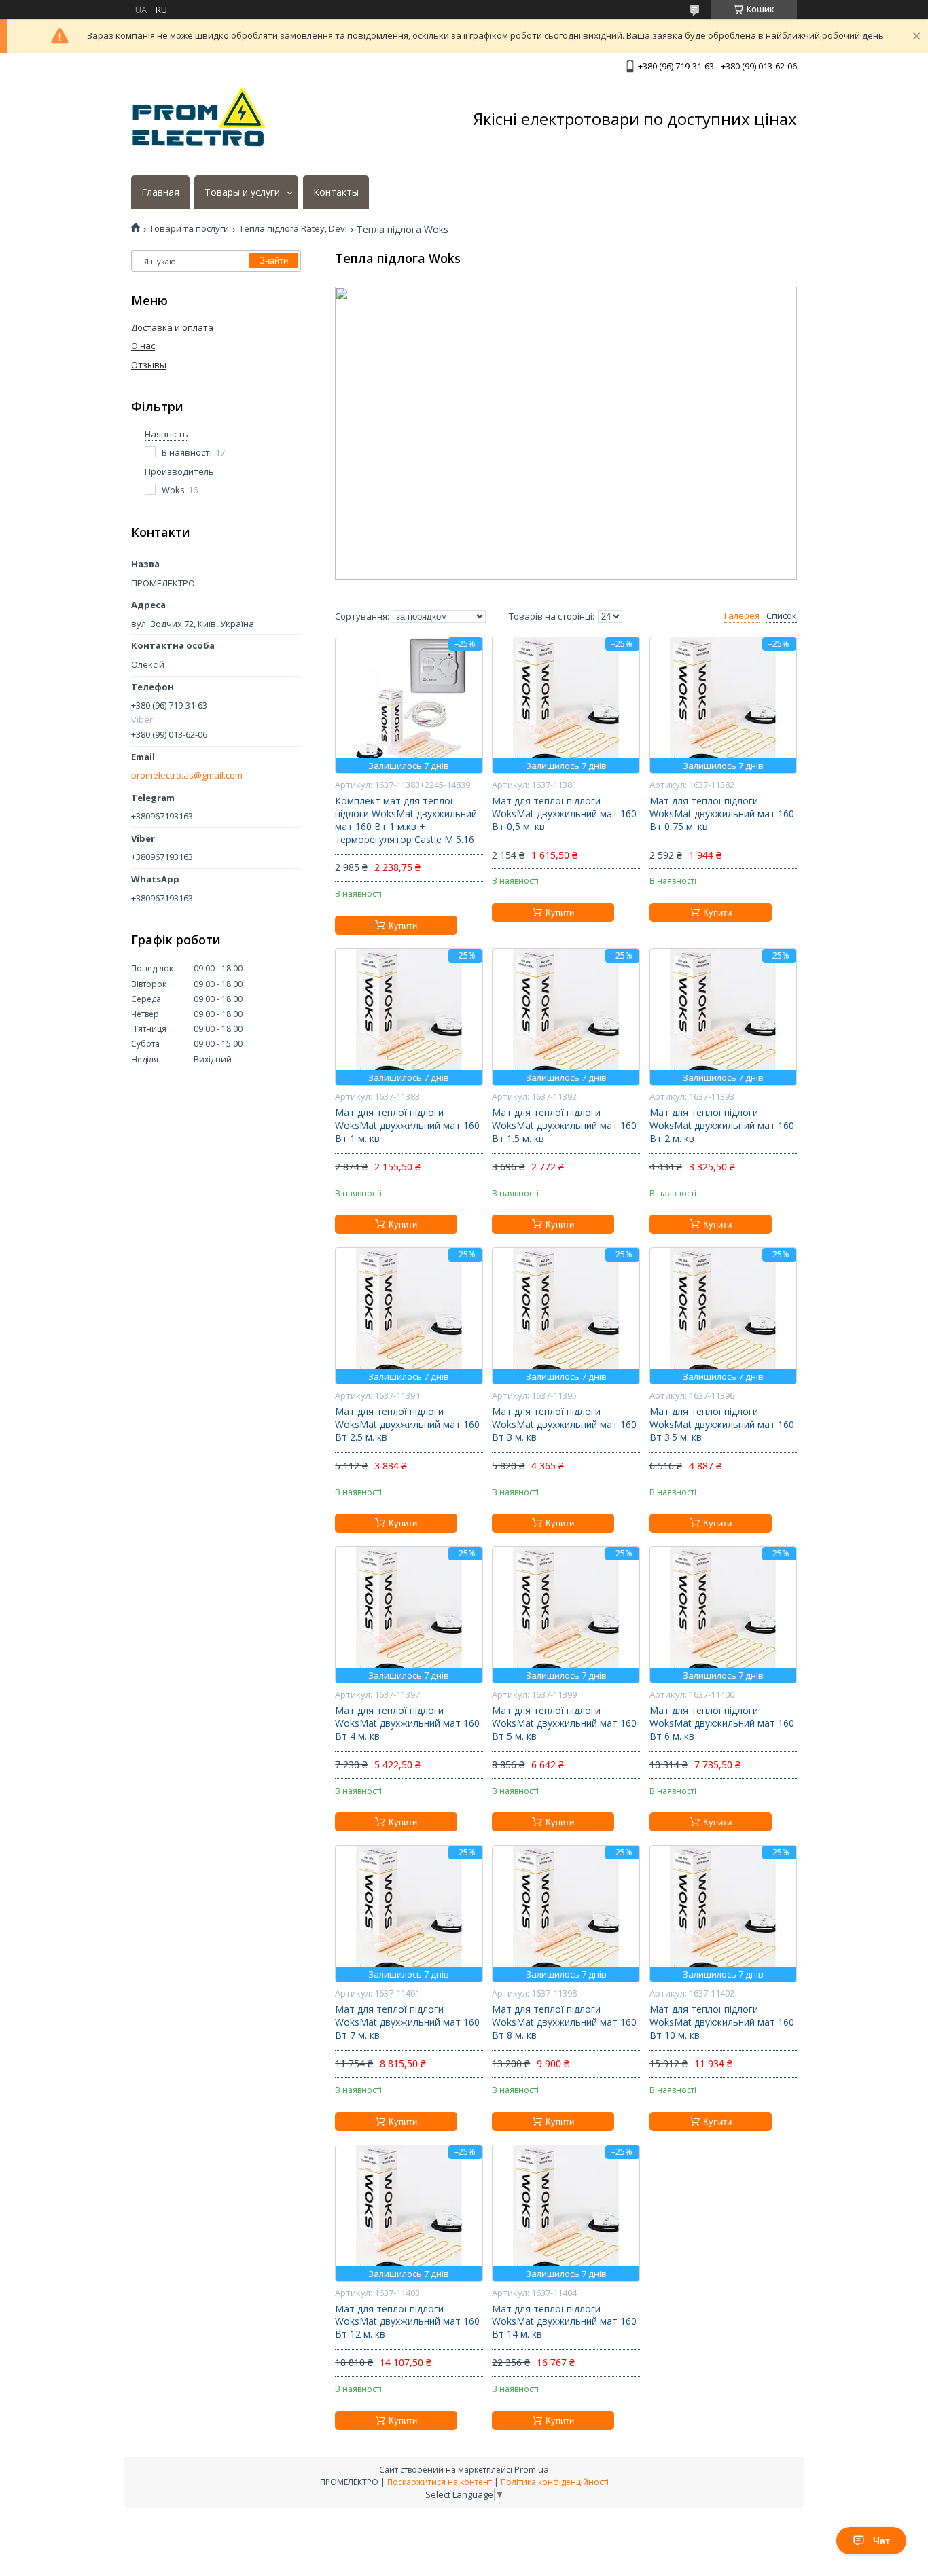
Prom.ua (532, 2469)
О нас (143, 346)
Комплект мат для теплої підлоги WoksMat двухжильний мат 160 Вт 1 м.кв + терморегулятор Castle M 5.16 (406, 820)
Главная (160, 192)
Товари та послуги (189, 229)
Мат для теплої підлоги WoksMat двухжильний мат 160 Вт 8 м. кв (564, 2022)
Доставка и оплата (172, 327)
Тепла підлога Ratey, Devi (293, 229)
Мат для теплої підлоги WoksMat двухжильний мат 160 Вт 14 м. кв (564, 2322)
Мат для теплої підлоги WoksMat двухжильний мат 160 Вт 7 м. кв (407, 2022)
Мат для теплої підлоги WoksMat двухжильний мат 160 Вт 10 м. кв (722, 2022)
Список (782, 616)
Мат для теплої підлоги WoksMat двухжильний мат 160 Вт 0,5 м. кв (564, 814)
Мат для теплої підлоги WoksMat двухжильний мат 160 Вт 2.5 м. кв (407, 1425)
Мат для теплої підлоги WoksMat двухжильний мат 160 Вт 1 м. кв (407, 1126)
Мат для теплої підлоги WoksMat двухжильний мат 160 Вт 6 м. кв (722, 1723)
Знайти (274, 261)
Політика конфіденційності (555, 2482)
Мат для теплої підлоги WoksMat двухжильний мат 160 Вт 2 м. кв (722, 1126)
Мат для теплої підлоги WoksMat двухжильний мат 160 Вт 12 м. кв (407, 2322)
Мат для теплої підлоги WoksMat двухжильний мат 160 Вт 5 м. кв (564, 1723)
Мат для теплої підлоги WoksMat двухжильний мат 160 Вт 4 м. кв (407, 1723)
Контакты (336, 192)
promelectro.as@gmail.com (187, 775)
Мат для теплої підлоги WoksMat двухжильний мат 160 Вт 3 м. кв (564, 1425)
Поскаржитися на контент (440, 2482)
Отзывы (149, 365)
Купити (403, 926)
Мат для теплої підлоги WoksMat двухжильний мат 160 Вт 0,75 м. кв (722, 814)
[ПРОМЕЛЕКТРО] (199, 119)
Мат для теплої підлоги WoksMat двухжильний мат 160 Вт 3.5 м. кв (722, 1425)
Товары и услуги (242, 192)
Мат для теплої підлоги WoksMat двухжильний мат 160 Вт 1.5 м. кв (564, 1126)
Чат (881, 2541)
